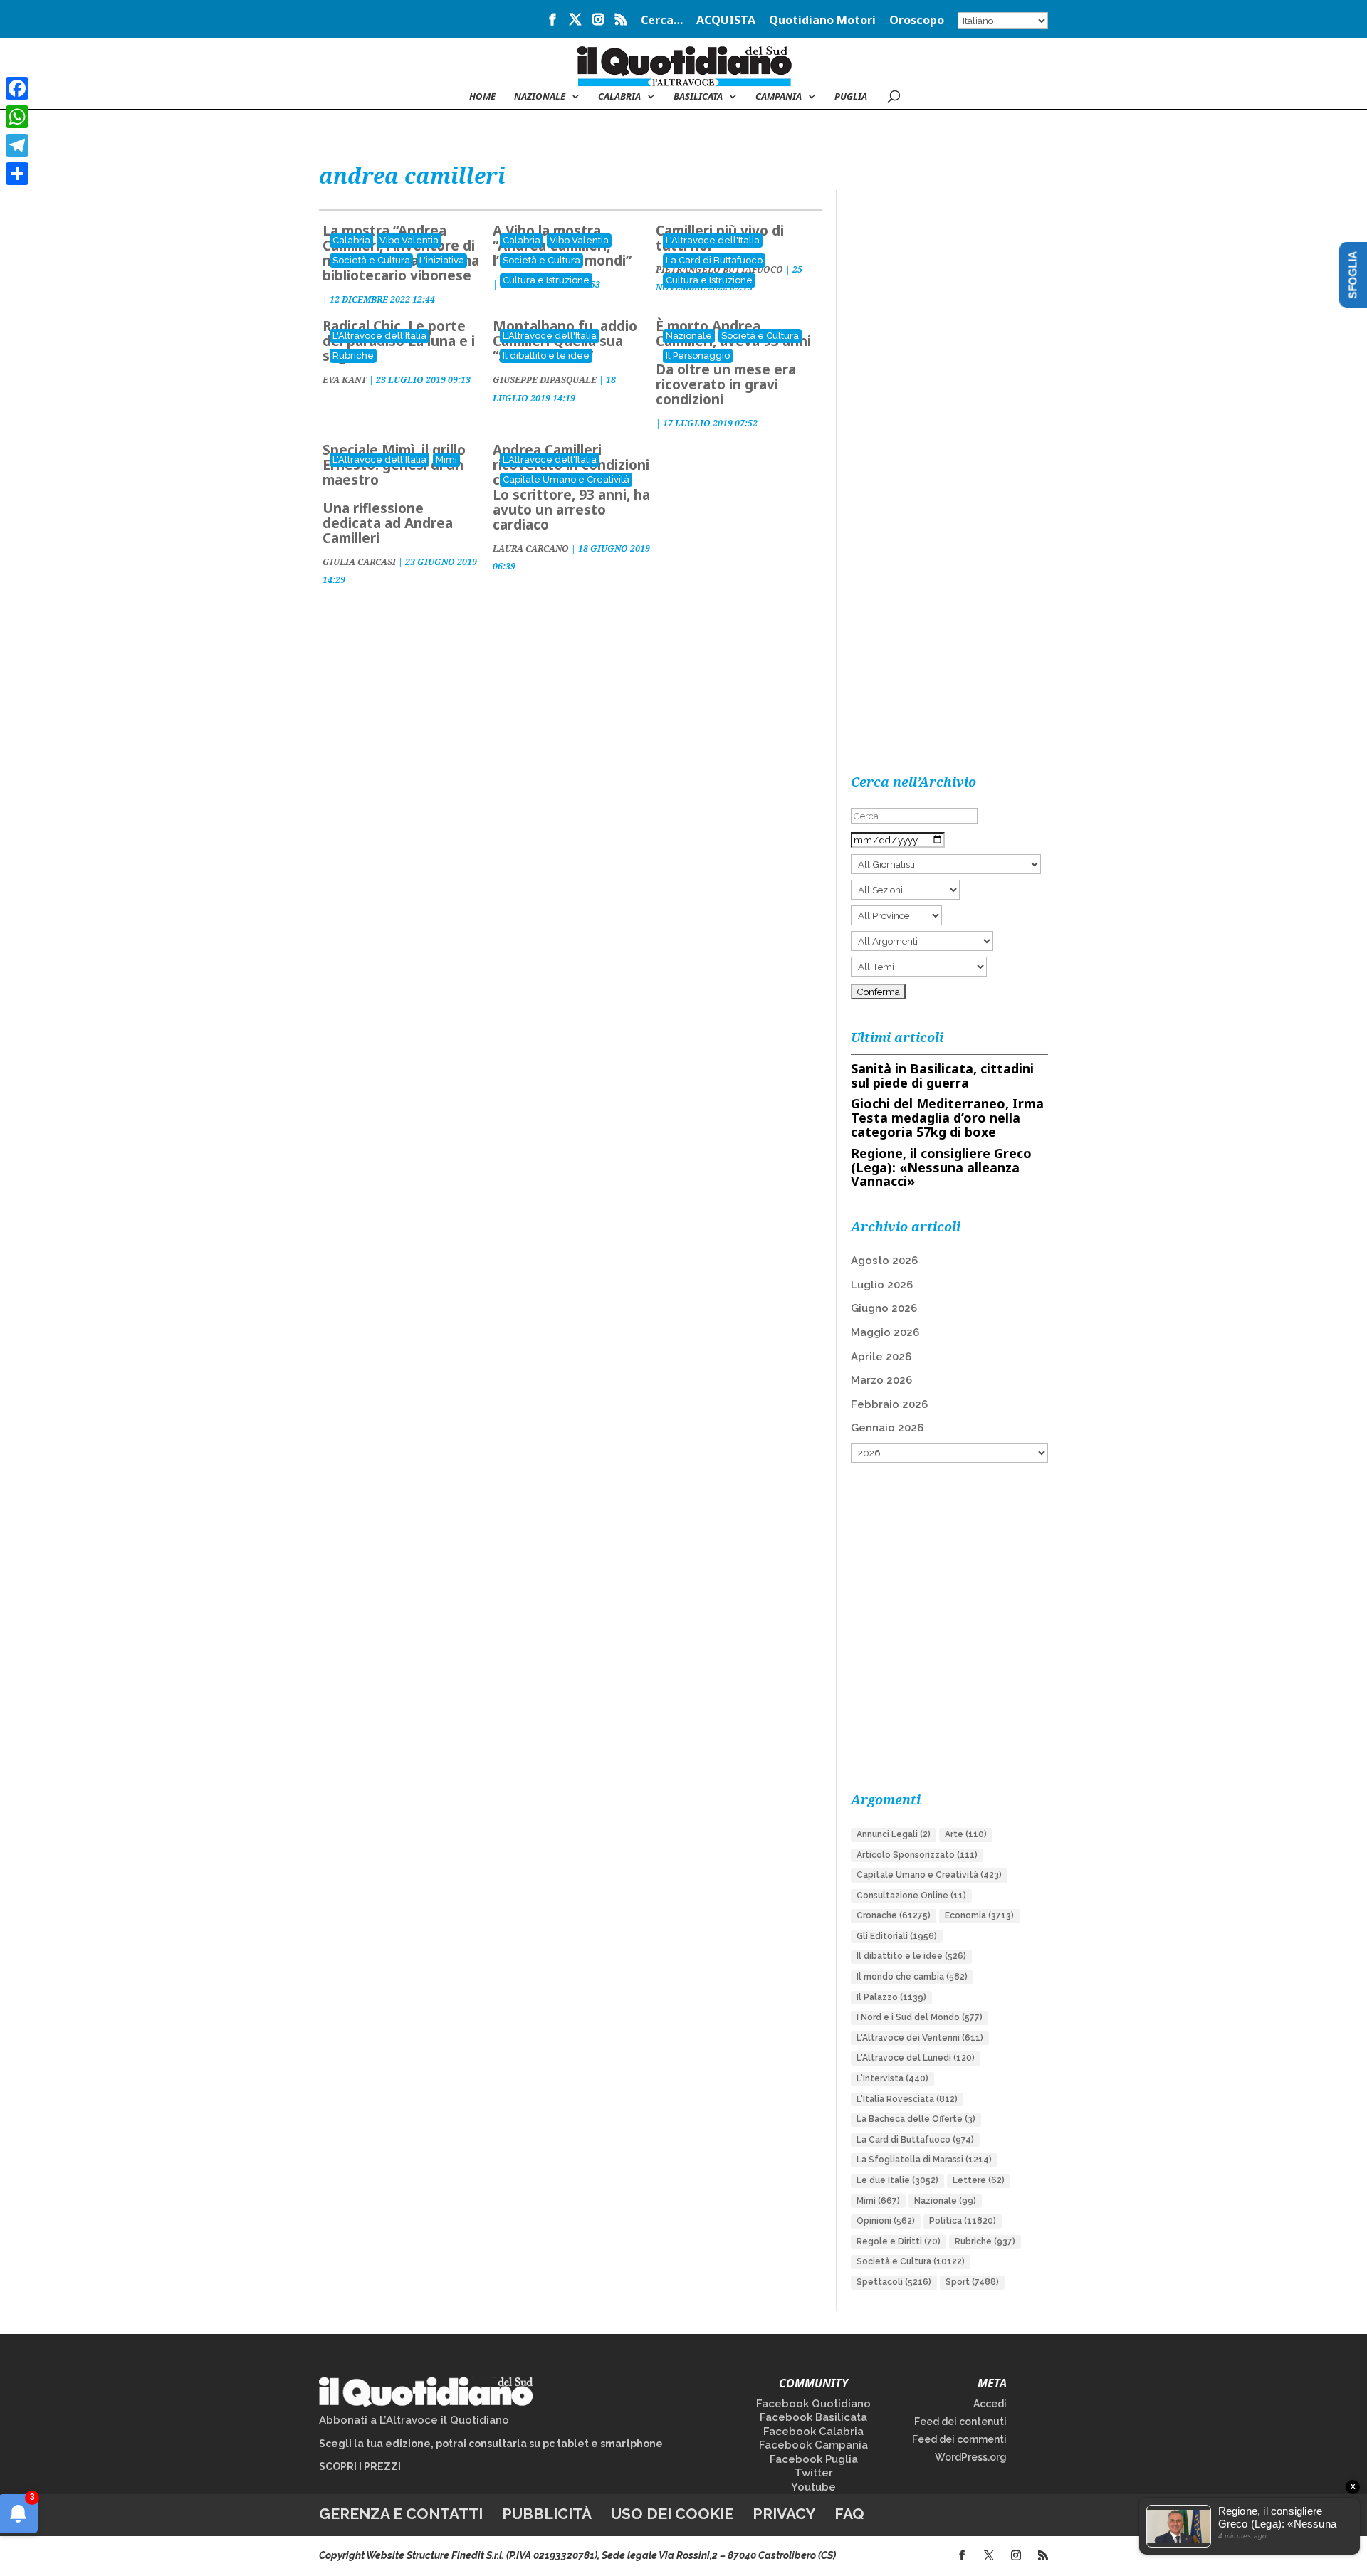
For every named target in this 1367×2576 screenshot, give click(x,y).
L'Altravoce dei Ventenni (920, 2038)
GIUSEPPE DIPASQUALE (545, 380)
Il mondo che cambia (912, 1977)
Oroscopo (917, 21)
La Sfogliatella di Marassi (924, 2160)
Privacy (784, 2514)
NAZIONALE (540, 97)
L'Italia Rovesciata (907, 2099)
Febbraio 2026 (889, 1404)
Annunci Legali (894, 1834)
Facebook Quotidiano (813, 2404)
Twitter (814, 2473)
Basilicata (698, 97)
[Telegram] (17, 145)
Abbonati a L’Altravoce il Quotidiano (414, 2420)
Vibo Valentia (409, 240)
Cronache (894, 1915)
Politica (963, 2221)
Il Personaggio (698, 356)
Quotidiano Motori (822, 21)
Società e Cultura (371, 260)
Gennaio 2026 (887, 1428)
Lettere (979, 2180)
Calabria (619, 97)
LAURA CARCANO (531, 548)
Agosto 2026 (884, 1261)
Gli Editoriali (897, 1936)
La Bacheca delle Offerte (916, 2119)
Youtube (813, 2487)
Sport (972, 2282)
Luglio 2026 (882, 1285)
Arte (966, 1834)
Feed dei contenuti (960, 2422)
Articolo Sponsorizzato (917, 1855)
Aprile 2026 (881, 1357)
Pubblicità (547, 2514)
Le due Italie (897, 2180)
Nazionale (689, 336)
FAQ (849, 2514)
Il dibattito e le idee (546, 356)
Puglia (851, 97)
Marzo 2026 (881, 1380)
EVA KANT (345, 380)
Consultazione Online (911, 1896)
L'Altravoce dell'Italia (713, 240)
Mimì (446, 459)
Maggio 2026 (885, 1332)
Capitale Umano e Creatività (566, 479)
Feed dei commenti (959, 2439)
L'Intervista (892, 2078)
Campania (779, 97)
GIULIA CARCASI (359, 562)
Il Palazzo (891, 1997)
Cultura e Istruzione (546, 280)
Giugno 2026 (884, 1308)
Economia (979, 1915)
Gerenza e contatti (401, 2514)
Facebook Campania (813, 2445)
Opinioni (886, 2221)
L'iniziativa (442, 260)
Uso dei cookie (672, 2514)
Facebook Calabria (813, 2432)
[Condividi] (17, 174)
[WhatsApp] (17, 117)
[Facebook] (17, 88)
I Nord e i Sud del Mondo (920, 2017)
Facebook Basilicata (813, 2417)
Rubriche (353, 356)
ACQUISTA (726, 21)
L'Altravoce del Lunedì (916, 2058)
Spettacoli (894, 2282)
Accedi (990, 2404)
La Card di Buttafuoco (714, 260)
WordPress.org (971, 2457)
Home (482, 97)
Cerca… (662, 21)
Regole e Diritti (899, 2241)
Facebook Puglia (814, 2459)
